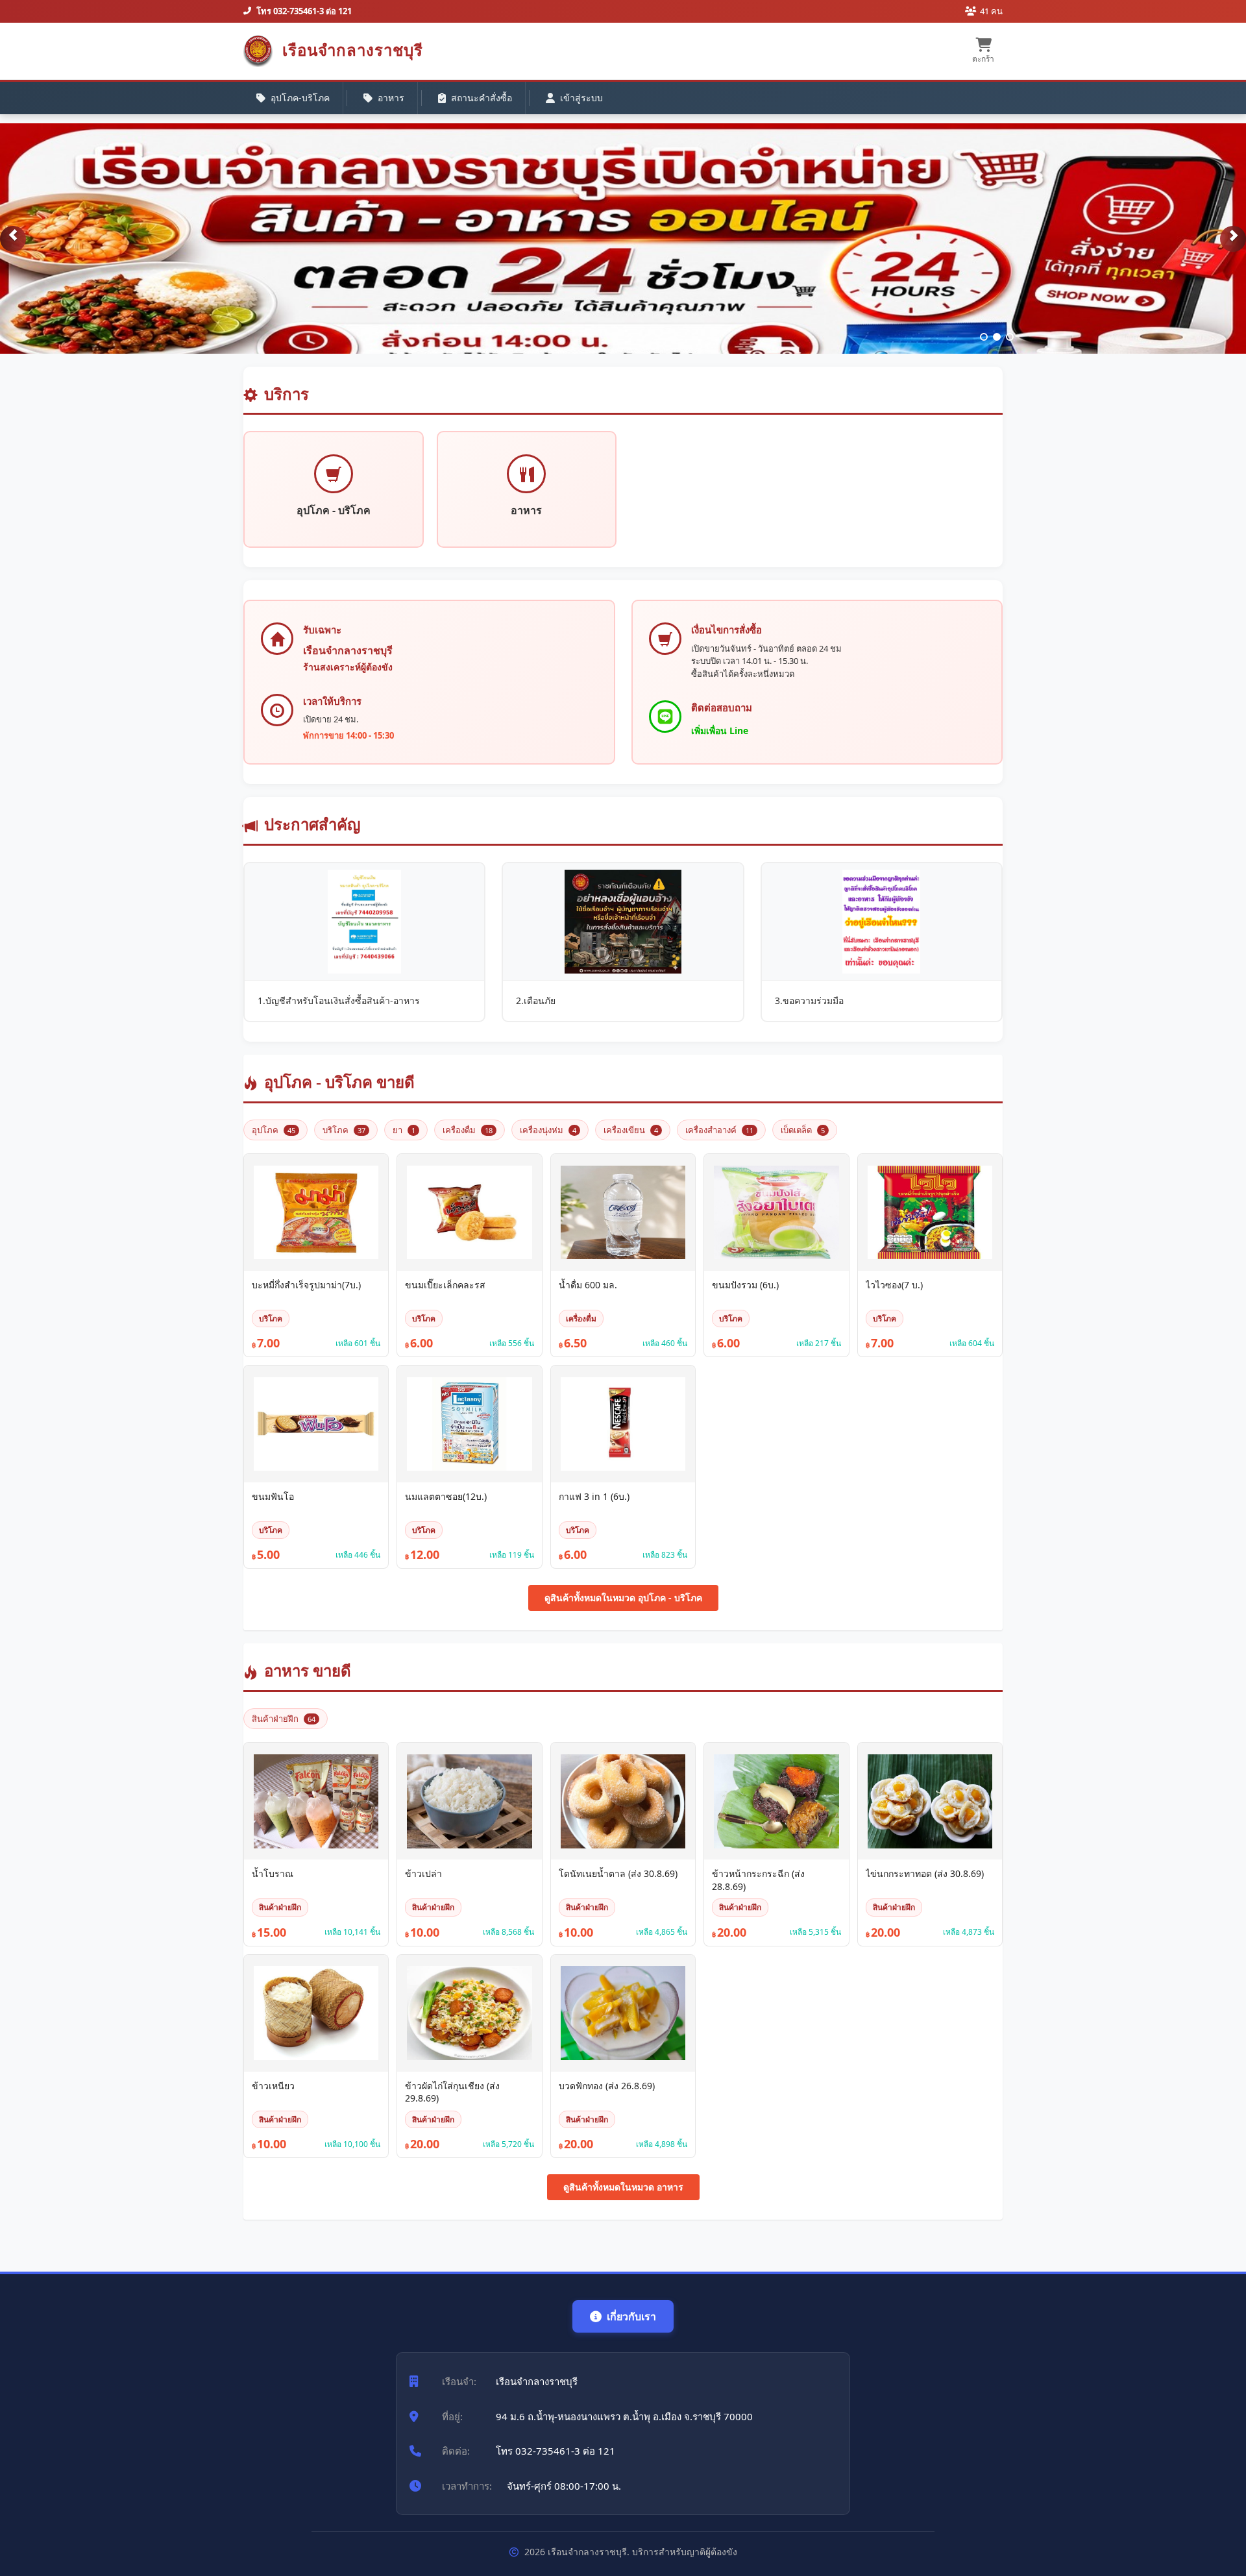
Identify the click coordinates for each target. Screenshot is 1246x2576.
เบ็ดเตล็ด (803, 1130)
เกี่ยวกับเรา (631, 2316)
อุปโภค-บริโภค (300, 98)
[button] (13, 239)
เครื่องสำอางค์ (719, 1130)
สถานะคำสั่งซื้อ (482, 98)
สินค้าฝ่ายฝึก (284, 1719)
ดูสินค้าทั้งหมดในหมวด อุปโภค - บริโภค (623, 1598)
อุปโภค (274, 1130)
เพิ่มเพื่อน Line (720, 730)
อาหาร (391, 98)
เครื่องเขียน (631, 1130)
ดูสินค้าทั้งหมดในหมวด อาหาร (623, 2187)
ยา (404, 1130)
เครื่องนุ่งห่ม (548, 1130)
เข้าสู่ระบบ (581, 98)
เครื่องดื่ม (468, 1130)
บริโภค (344, 1130)
